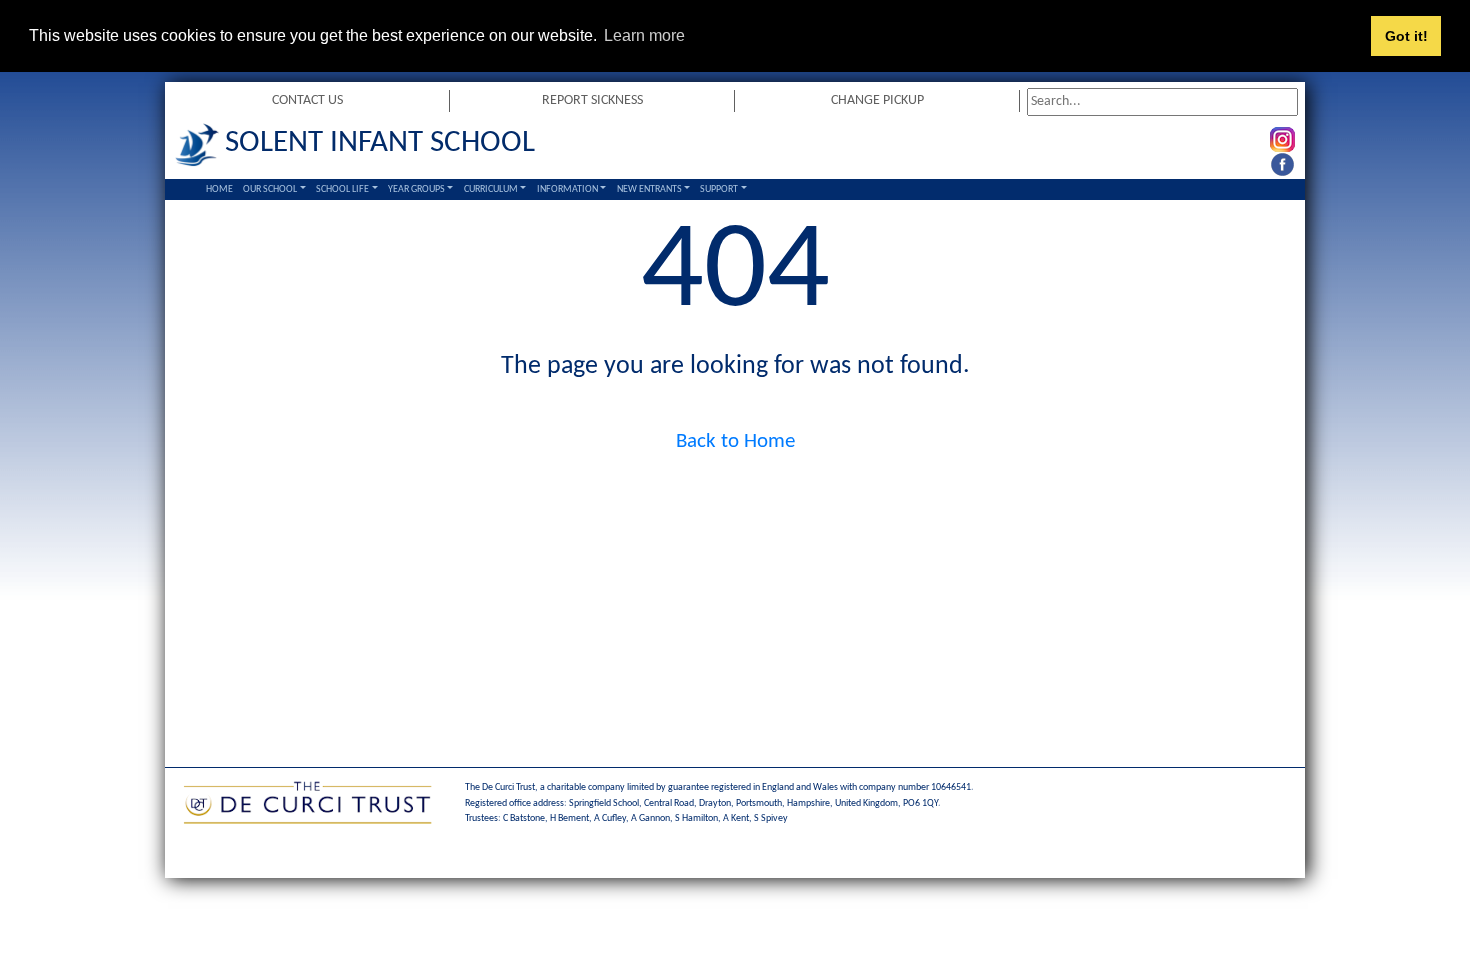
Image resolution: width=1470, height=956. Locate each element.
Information (567, 189)
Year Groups (416, 189)
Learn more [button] (644, 35)
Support (719, 189)
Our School (270, 189)
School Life (342, 189)
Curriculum (491, 189)
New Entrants (649, 189)
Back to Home (735, 442)
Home (219, 189)
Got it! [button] (1406, 36)
